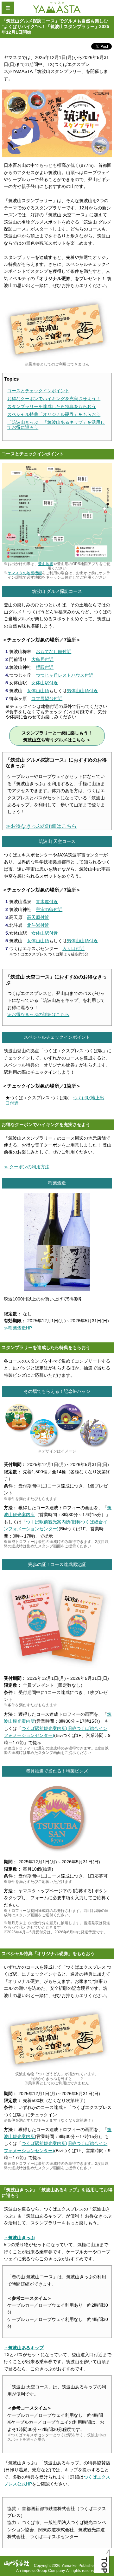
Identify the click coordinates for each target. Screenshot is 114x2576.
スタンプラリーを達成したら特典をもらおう (52, 406)
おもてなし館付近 (54, 651)
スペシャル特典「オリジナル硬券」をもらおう (54, 414)
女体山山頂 (38, 691)
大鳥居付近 (42, 659)
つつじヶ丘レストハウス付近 (65, 675)
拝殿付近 (45, 667)
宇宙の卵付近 (49, 909)
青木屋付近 (47, 902)
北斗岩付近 (38, 925)
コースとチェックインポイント (38, 391)
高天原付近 (38, 917)
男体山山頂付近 (82, 691)
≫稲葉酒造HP (18, 1328)
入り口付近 (73, 949)
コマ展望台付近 (47, 698)
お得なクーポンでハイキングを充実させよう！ (54, 399)
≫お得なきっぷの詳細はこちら (41, 826)
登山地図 (46, 564)
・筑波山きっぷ (19, 2238)
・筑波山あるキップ (24, 2348)
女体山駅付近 (45, 683)
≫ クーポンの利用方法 (27, 1167)
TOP (104, 2565)
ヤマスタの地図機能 (25, 573)
